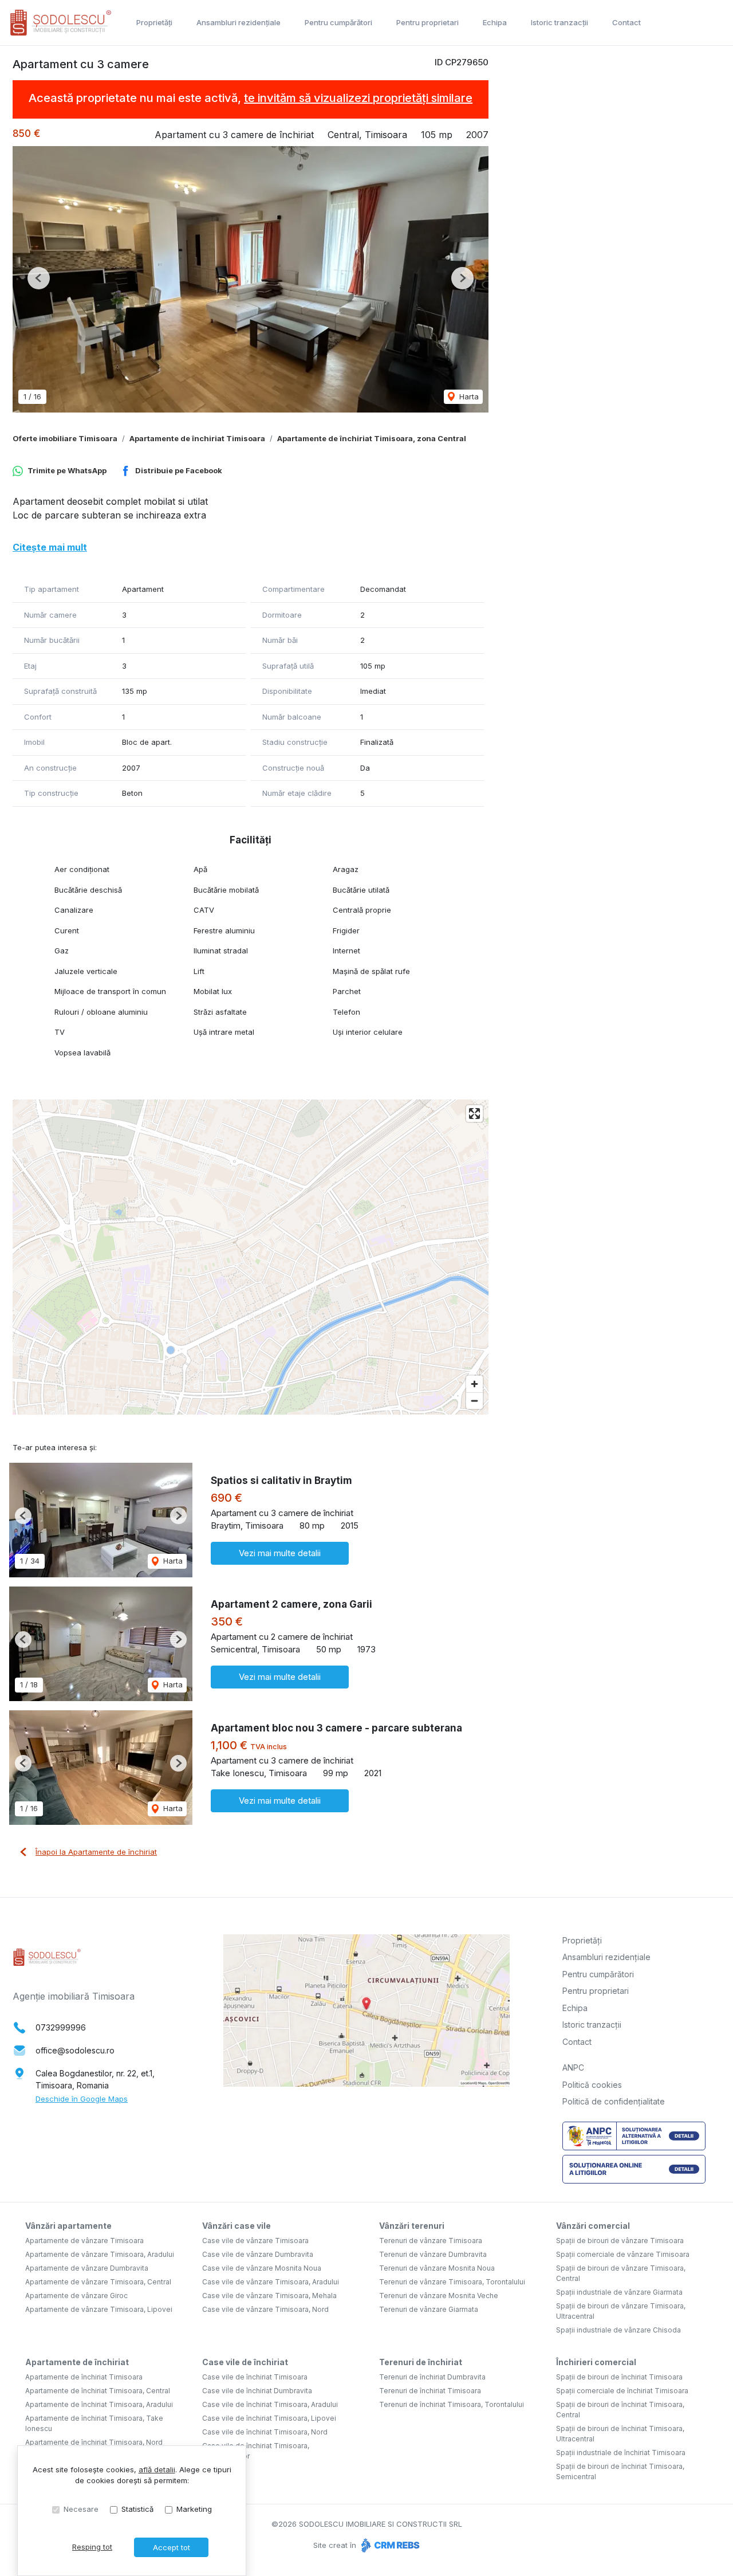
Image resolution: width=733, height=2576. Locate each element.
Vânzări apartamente (68, 2226)
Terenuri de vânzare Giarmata (429, 2309)
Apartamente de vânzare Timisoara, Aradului (100, 2254)
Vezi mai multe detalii (280, 1553)
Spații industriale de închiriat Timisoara (621, 2453)
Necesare (81, 2509)
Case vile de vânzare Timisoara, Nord (265, 2309)
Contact (626, 22)
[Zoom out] (474, 1401)
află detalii (157, 2469)
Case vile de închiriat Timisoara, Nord (265, 2432)
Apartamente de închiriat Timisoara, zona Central (372, 438)
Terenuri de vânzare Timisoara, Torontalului (452, 2282)
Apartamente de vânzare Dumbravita (87, 2268)
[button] (39, 278)
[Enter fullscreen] (474, 1114)
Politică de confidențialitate (614, 2101)
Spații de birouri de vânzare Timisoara (620, 2241)
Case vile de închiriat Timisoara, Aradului (270, 2404)
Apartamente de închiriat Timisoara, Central (98, 2391)
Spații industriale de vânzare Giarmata (619, 2292)
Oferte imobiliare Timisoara (65, 438)
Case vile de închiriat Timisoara (255, 2377)
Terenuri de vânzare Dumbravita (433, 2254)
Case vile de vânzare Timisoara (255, 2241)
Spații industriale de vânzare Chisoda (618, 2330)
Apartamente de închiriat (77, 2362)
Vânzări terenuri (412, 2226)
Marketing (194, 2509)
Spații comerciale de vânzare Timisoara (623, 2254)
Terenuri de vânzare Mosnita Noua (437, 2268)
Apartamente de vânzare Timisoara (84, 2241)
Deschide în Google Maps (82, 2099)
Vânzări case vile (237, 2226)
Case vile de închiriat (245, 2362)
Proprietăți (154, 22)
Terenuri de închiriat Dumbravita (432, 2377)
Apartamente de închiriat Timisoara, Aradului (99, 2404)
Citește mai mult (50, 547)
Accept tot (172, 2547)
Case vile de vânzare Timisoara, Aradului (271, 2282)
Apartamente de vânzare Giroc (76, 2296)
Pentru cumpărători (338, 22)
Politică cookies (592, 2085)
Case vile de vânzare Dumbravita (258, 2254)
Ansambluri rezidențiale (239, 22)
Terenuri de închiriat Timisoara (430, 2391)
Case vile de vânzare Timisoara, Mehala (269, 2296)
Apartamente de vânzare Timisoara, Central (98, 2282)
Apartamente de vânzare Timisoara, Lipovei (99, 2309)
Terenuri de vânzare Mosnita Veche (439, 2296)
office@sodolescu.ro (75, 2050)
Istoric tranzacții (559, 22)
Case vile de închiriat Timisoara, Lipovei (269, 2418)
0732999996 (61, 2027)
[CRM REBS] (389, 2545)
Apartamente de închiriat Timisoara (197, 438)
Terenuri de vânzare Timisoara (431, 2241)
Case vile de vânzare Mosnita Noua (262, 2268)
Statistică (137, 2509)
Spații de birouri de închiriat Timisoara (619, 2377)
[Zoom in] (474, 1384)
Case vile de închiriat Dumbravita (257, 2391)
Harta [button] (468, 396)
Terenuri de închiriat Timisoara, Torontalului (452, 2404)
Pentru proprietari (427, 22)
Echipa (495, 22)
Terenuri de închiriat (421, 2362)
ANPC (573, 2068)
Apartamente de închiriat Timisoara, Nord (94, 2442)
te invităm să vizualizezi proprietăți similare (358, 98)
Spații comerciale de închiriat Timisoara (622, 2391)
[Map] (251, 1257)
